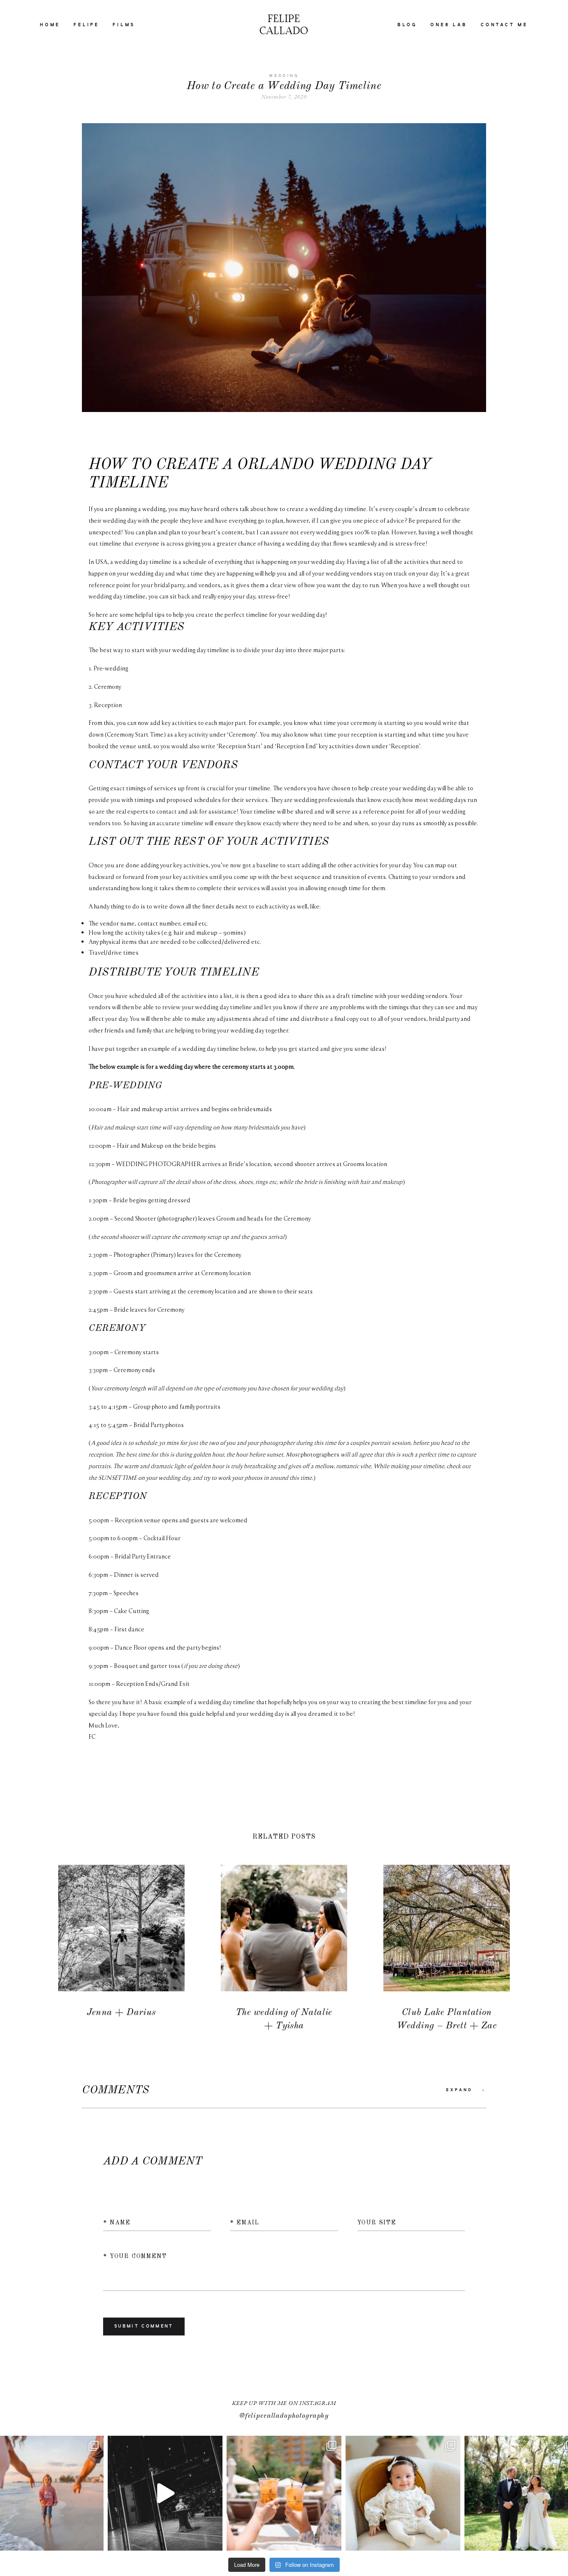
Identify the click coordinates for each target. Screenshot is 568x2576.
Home (50, 25)
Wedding (284, 76)
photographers (321, 1454)
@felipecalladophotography (284, 2416)
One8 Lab (449, 25)
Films (124, 25)
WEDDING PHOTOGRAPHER (158, 1164)
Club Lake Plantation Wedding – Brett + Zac (447, 1949)
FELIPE (86, 25)
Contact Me (504, 25)
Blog (407, 25)
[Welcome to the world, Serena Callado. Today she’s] (403, 2493)
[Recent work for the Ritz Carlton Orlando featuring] (284, 2493)
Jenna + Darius (121, 1949)
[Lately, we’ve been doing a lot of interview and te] (165, 2493)
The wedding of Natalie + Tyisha (284, 1949)
